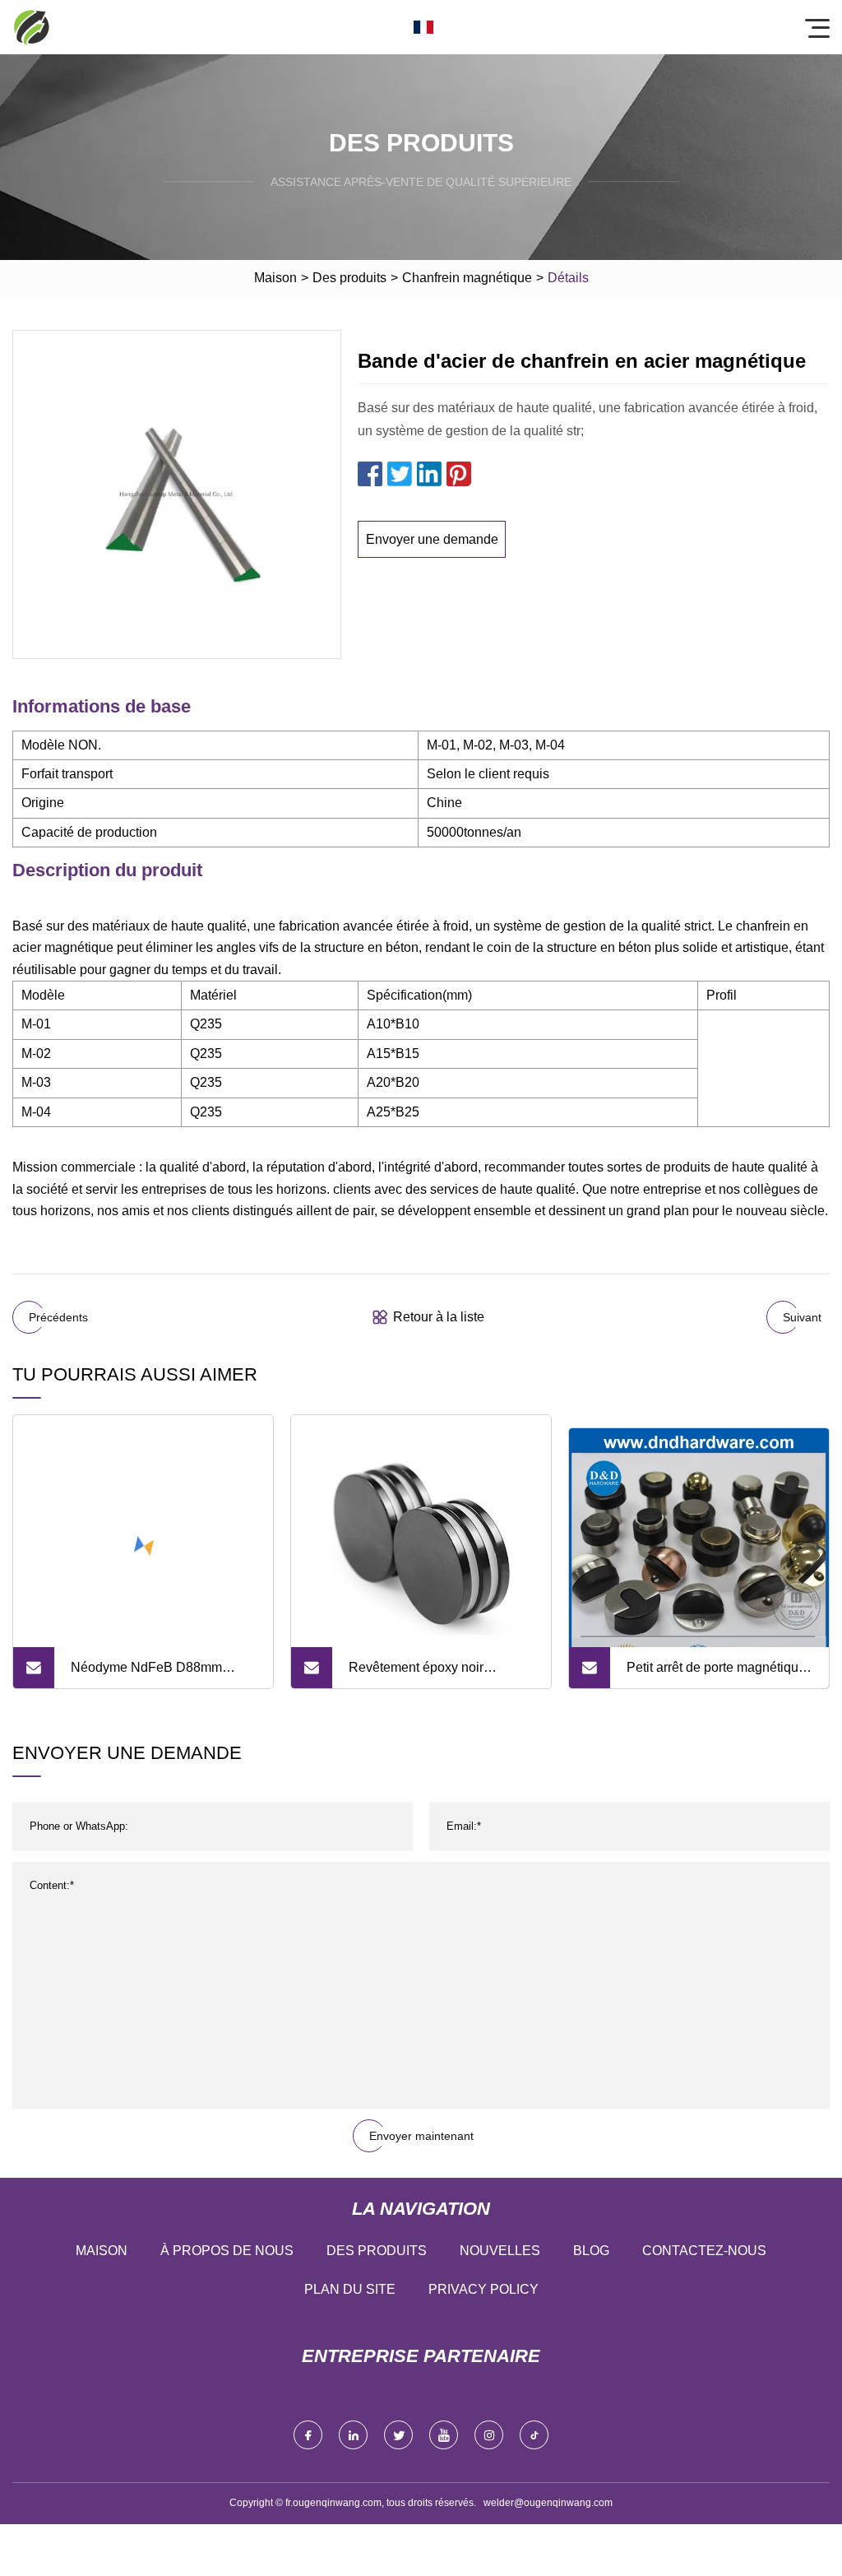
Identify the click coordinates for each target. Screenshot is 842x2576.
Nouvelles (500, 2251)
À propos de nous (227, 2251)
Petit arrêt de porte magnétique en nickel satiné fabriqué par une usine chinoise (716, 1674)
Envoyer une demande (432, 539)
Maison (275, 278)
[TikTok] (534, 2435)
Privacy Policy (483, 2289)
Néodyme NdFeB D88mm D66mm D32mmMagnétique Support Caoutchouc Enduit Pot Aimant (163, 1674)
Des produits (349, 278)
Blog (591, 2251)
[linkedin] (353, 2435)
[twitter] (398, 2435)
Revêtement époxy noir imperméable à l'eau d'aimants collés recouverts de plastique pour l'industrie (437, 1674)
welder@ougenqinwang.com (548, 2503)
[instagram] (489, 2435)
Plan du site (350, 2289)
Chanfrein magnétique (467, 278)
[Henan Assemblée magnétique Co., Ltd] (31, 27)
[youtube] (444, 2435)
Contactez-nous (704, 2251)
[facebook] (308, 2435)
